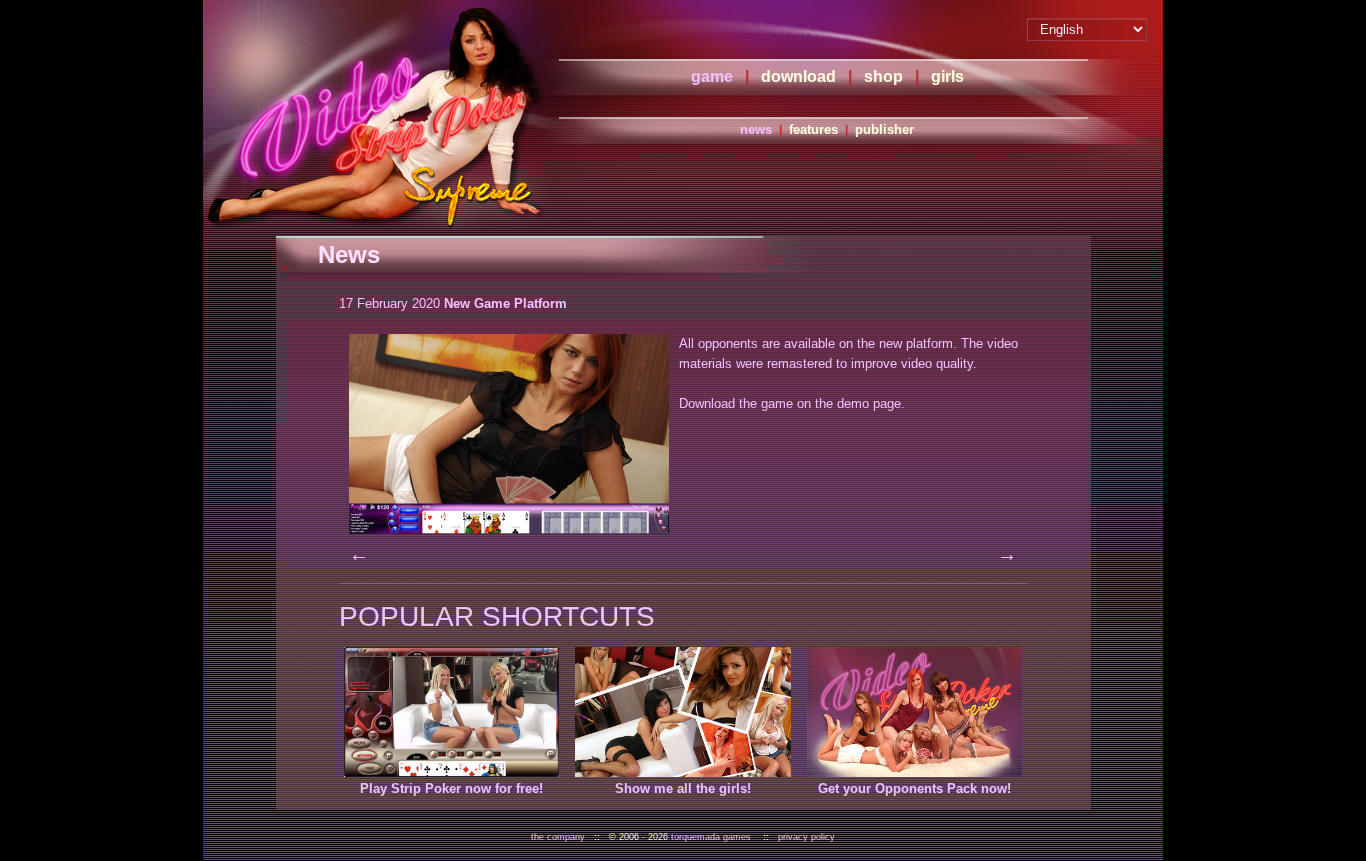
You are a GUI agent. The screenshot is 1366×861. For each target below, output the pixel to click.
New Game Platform (505, 303)
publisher (884, 129)
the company (558, 837)
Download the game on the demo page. (792, 403)
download (798, 76)
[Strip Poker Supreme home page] (377, 115)
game (712, 76)
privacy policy (806, 837)
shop (883, 76)
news (756, 129)
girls (947, 76)
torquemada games (711, 837)
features (813, 129)
